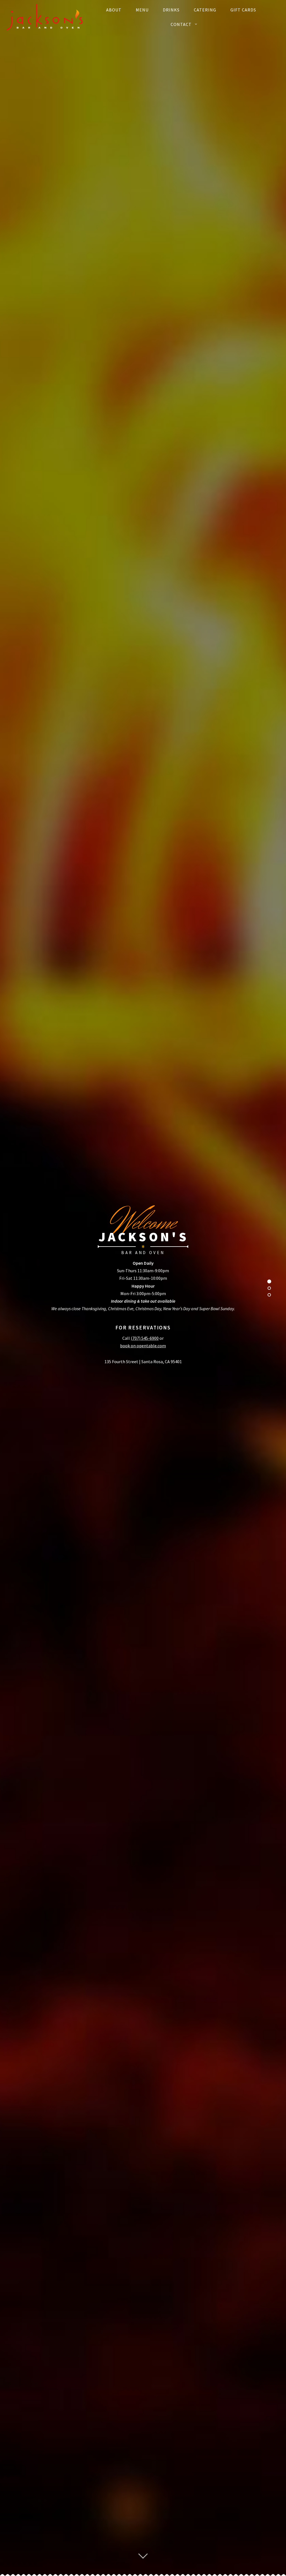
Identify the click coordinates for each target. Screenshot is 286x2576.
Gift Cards (243, 10)
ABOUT (114, 10)
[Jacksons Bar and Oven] (45, 17)
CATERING (205, 10)
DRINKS (171, 10)
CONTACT (181, 24)
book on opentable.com (143, 1346)
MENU (142, 10)
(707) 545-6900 (145, 1338)
